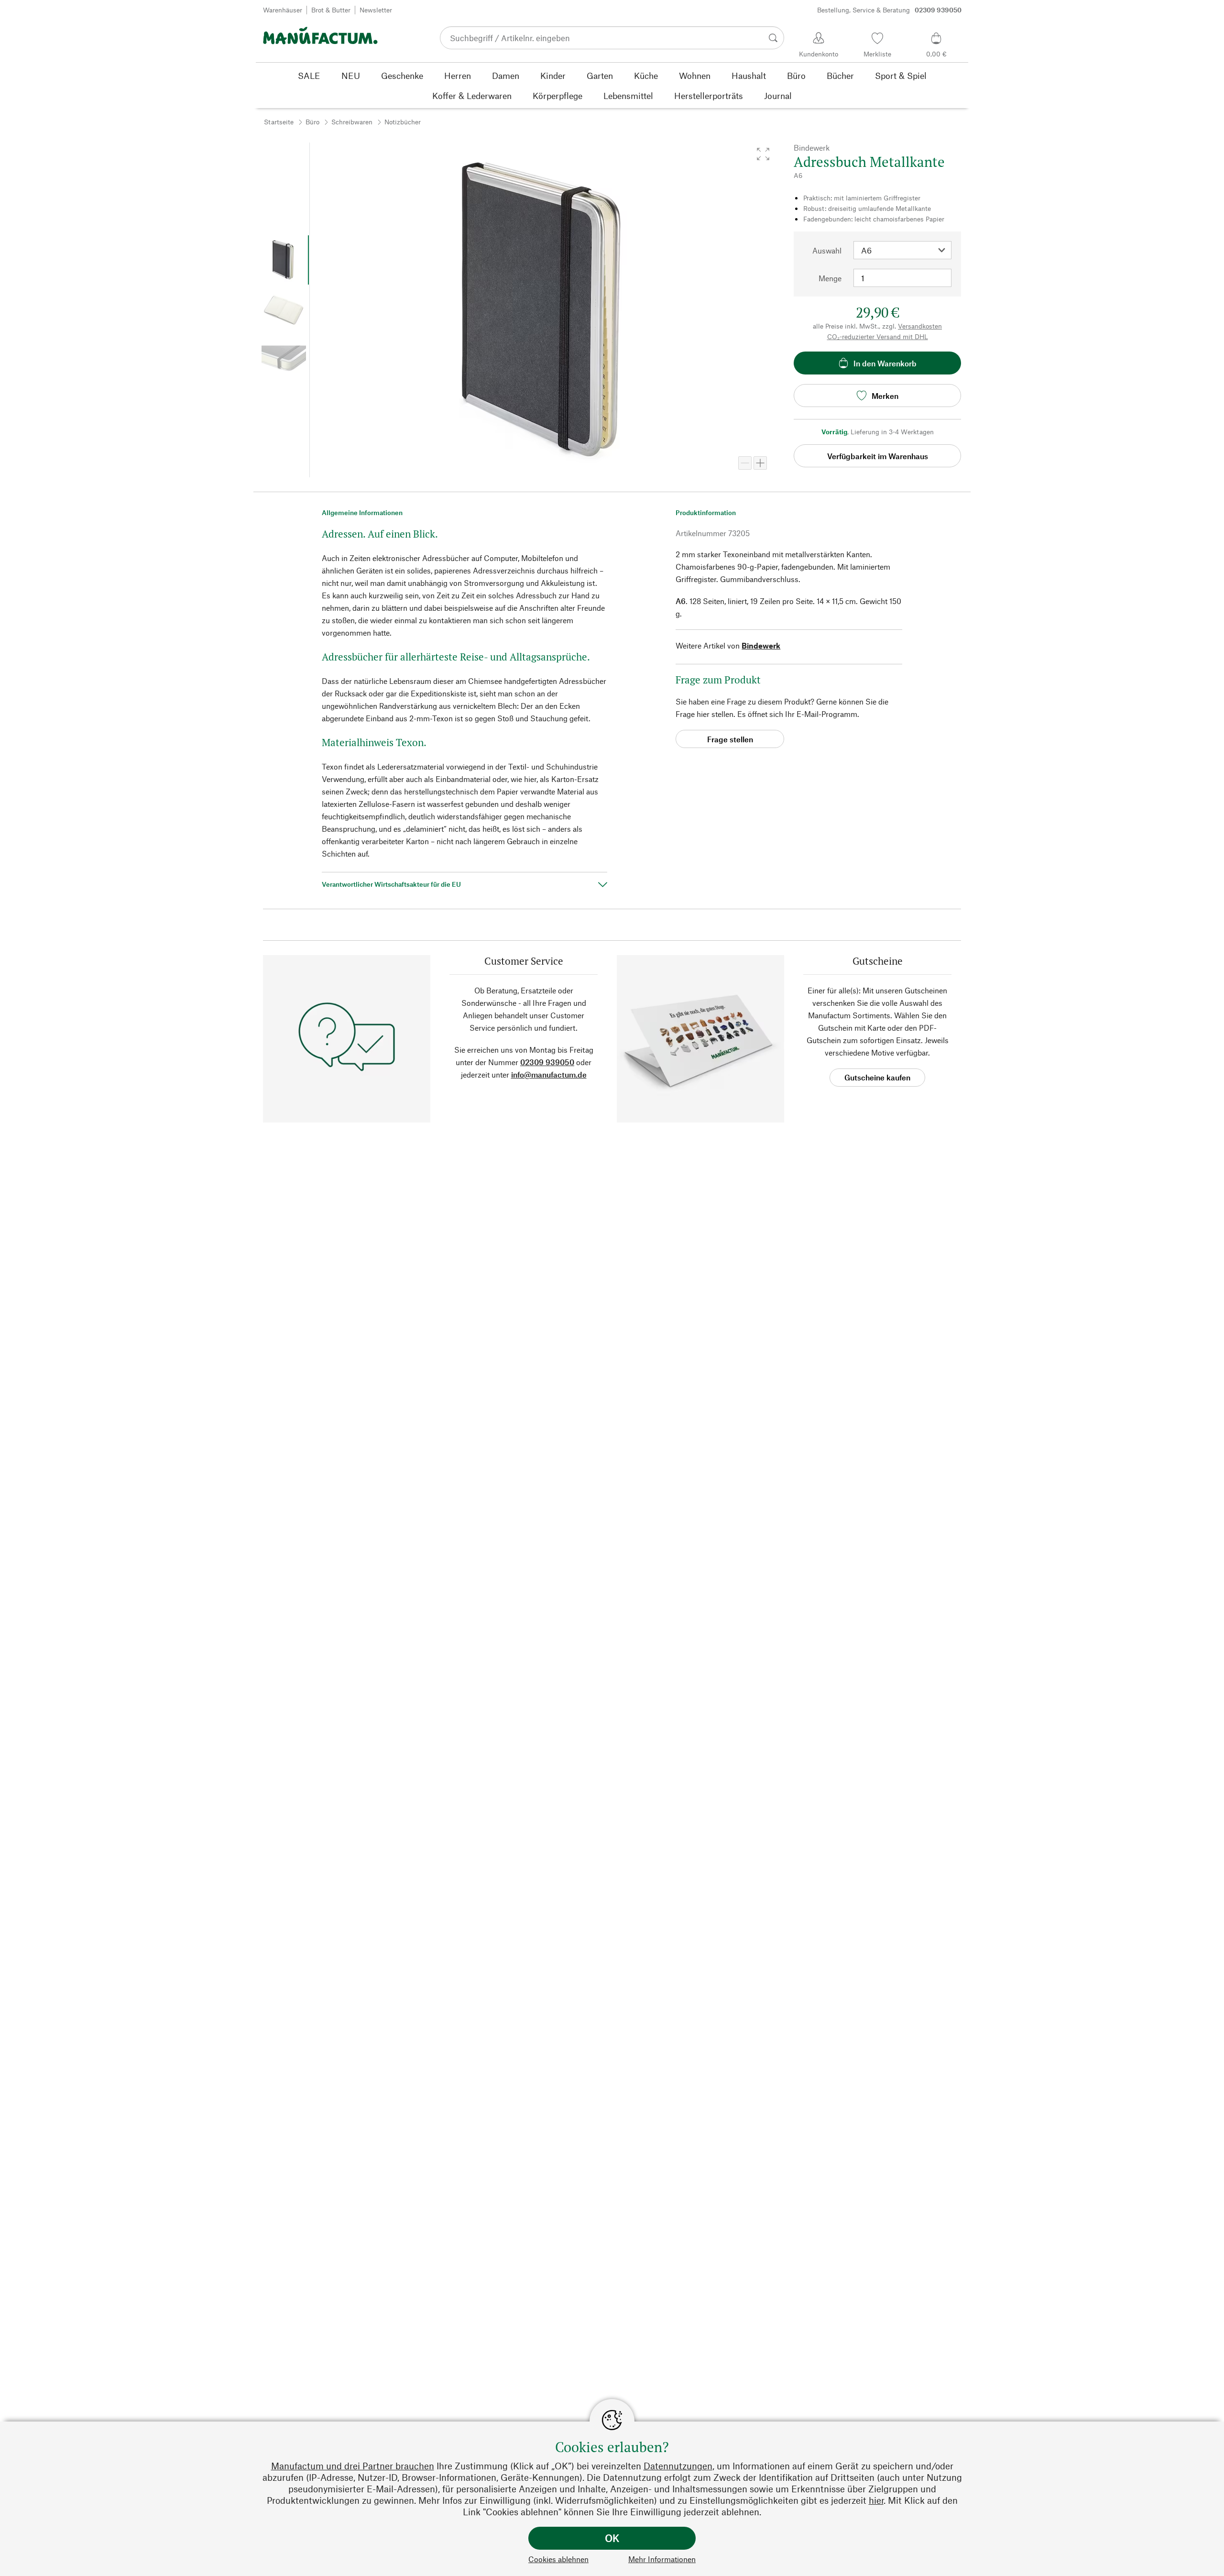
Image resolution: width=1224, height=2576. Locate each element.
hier (876, 2500)
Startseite (279, 122)
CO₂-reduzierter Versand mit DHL (878, 336)
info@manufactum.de (549, 1074)
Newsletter (376, 10)
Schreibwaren (352, 122)
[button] (763, 154)
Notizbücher (403, 122)
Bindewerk (761, 645)
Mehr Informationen (662, 2559)
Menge (830, 278)
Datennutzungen (678, 2466)
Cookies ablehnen (558, 2559)
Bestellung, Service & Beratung (889, 10)
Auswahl (827, 250)
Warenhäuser (283, 10)
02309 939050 (547, 1062)
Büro (312, 122)
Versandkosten (920, 326)
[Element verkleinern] (745, 463)
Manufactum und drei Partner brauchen (353, 2466)
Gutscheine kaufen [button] (877, 1077)
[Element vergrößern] (760, 463)
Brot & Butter (331, 10)
